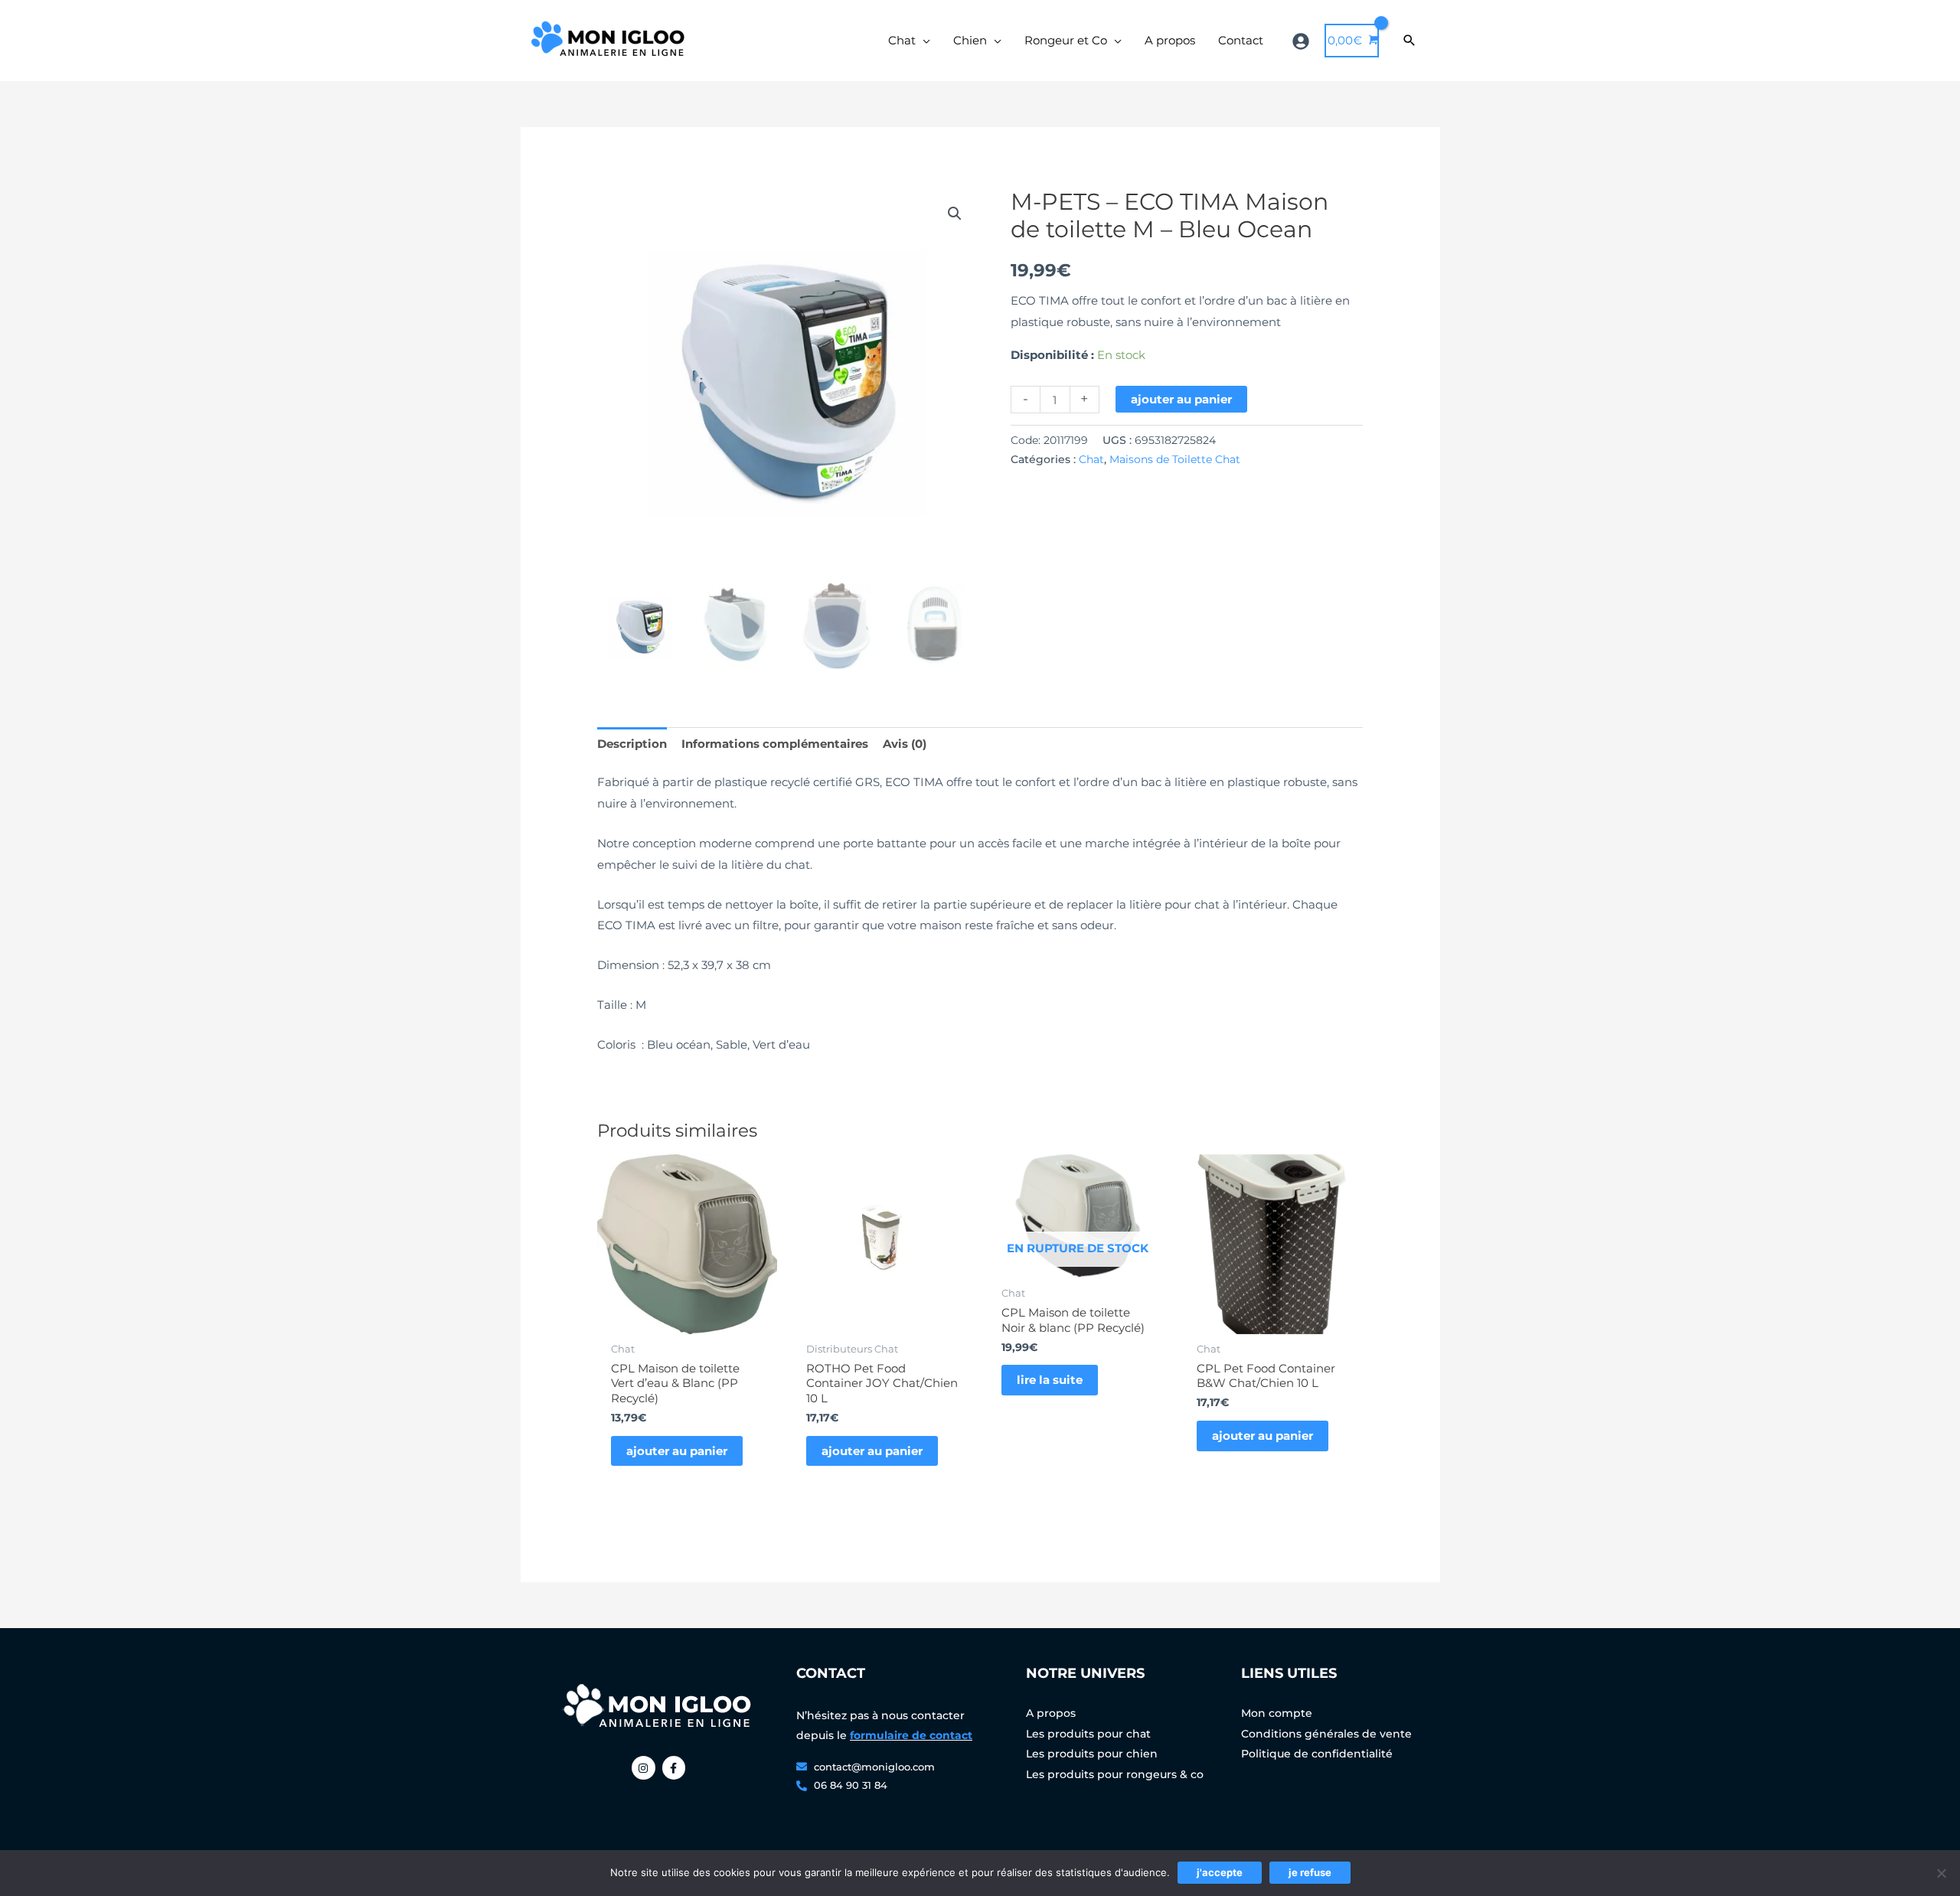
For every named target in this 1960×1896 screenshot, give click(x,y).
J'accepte (1220, 1872)
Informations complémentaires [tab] (775, 744)
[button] (955, 214)
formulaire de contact (911, 1735)
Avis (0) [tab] (905, 744)
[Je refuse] (1941, 1873)
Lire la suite (1050, 1380)
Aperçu (687, 1322)
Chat (1091, 459)
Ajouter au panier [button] (677, 1451)
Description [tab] (632, 744)
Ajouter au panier (1181, 399)
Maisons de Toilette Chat (1175, 459)
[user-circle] (1303, 41)
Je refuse (1310, 1872)
